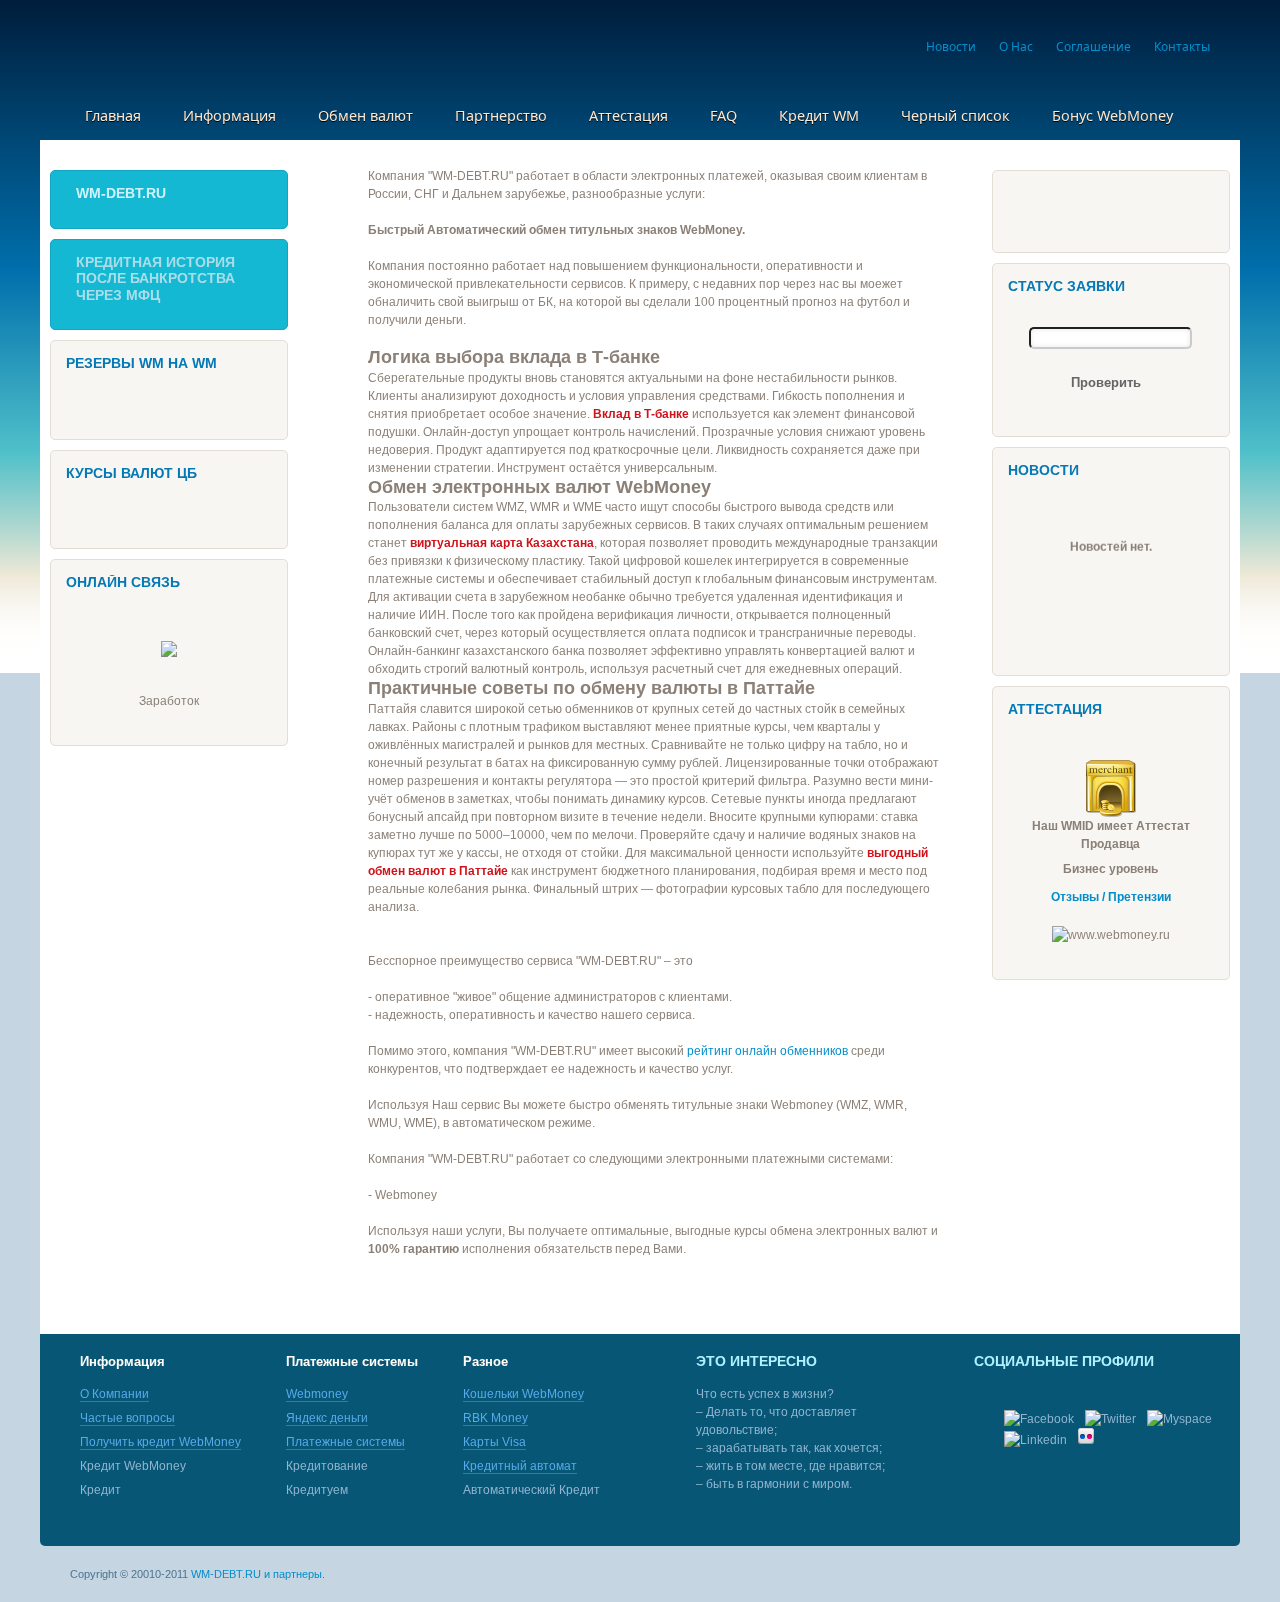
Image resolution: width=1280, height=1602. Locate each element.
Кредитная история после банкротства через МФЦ (155, 279)
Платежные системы (345, 1442)
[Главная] (183, 48)
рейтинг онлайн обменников (767, 1051)
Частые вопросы (127, 1418)
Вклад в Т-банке (641, 414)
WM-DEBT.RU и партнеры (256, 1574)
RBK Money (495, 1418)
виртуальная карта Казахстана (502, 543)
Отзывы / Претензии (1111, 897)
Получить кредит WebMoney (160, 1442)
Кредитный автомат (520, 1466)
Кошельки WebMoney (523, 1394)
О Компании (114, 1394)
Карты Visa (494, 1442)
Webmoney (317, 1394)
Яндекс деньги (327, 1418)
